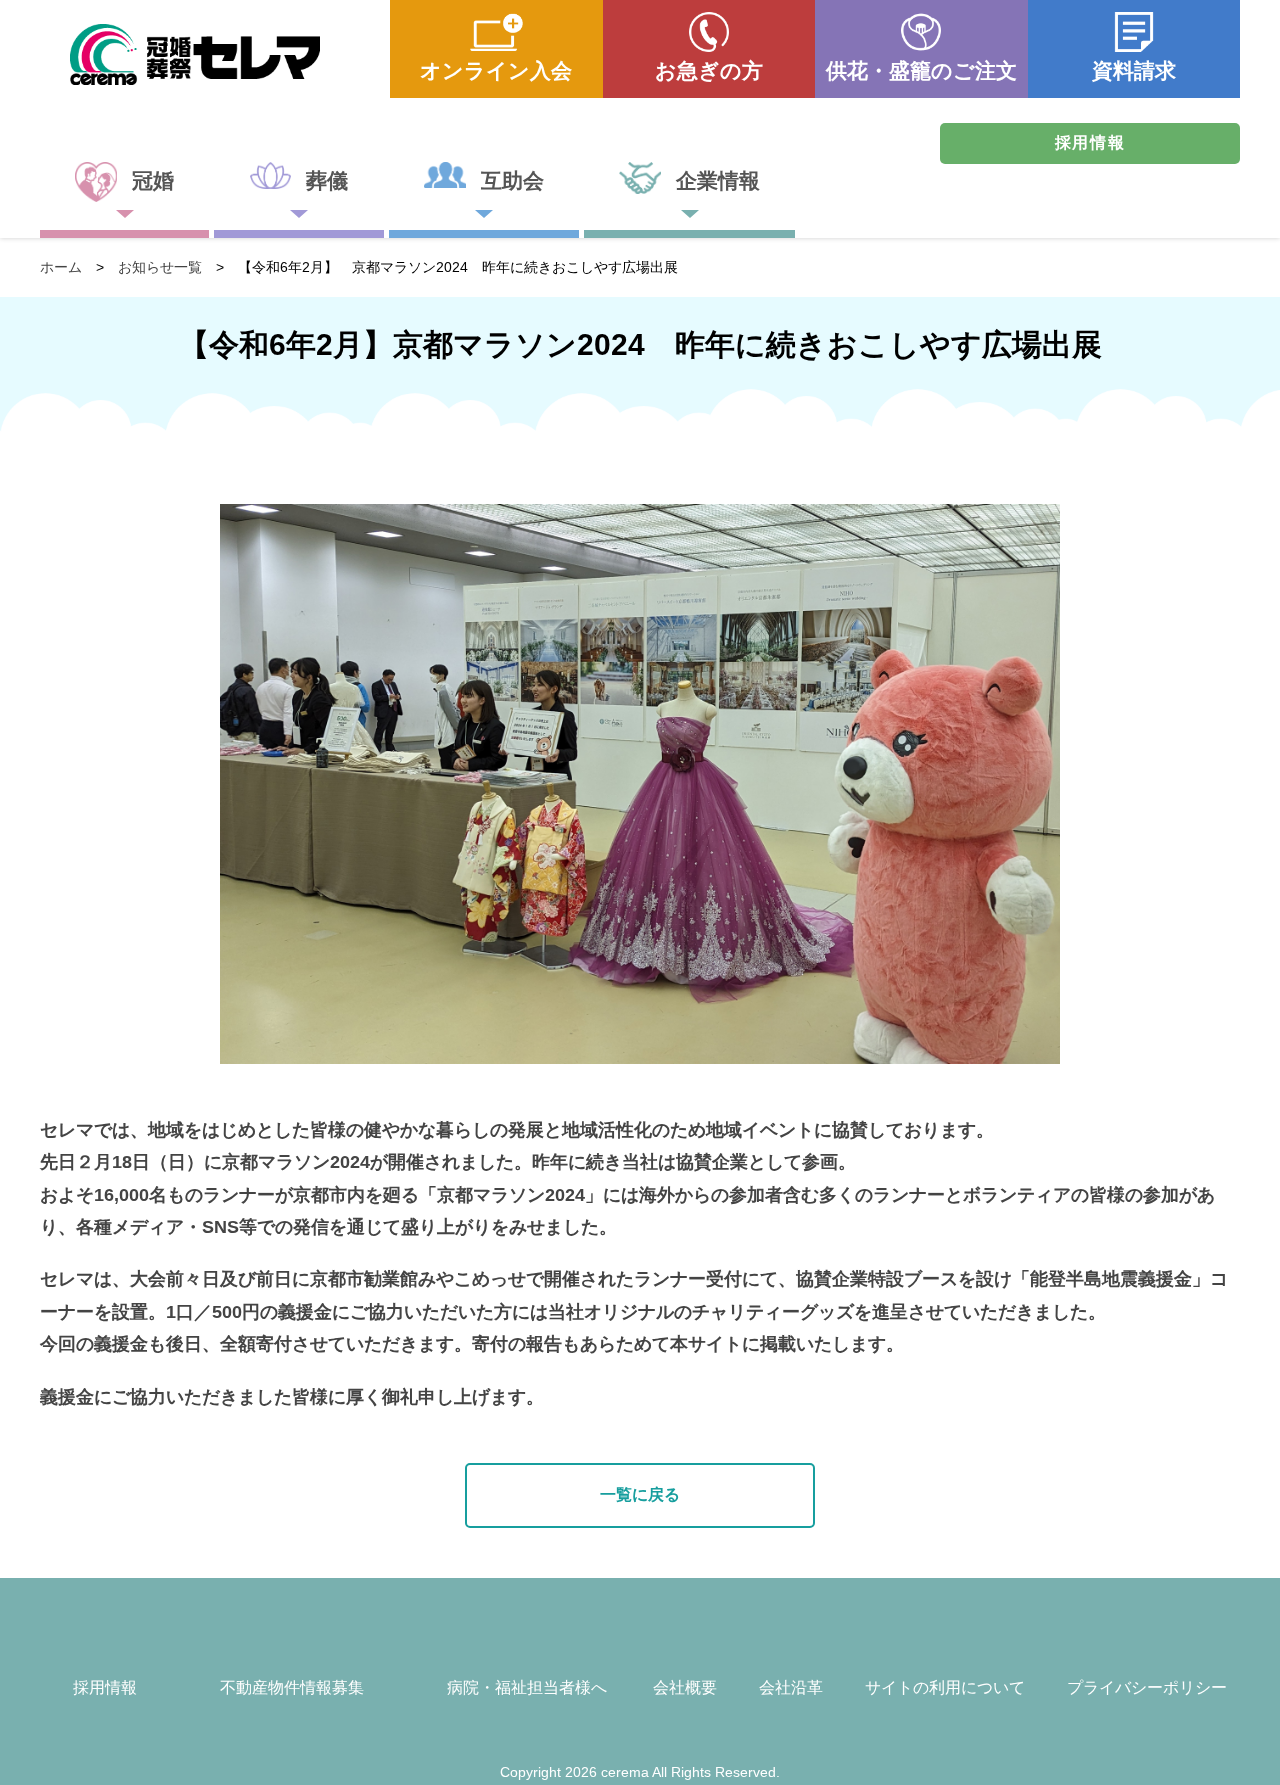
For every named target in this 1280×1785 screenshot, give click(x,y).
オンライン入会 (496, 70)
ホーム (61, 267)
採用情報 (1090, 142)
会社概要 (685, 1687)
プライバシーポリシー (1147, 1687)
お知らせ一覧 (160, 267)
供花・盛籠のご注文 (921, 70)
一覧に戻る (640, 1494)
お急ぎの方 (709, 70)
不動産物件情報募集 (292, 1687)
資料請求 (1134, 70)
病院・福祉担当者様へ (527, 1687)
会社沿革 (791, 1687)
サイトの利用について (945, 1687)
